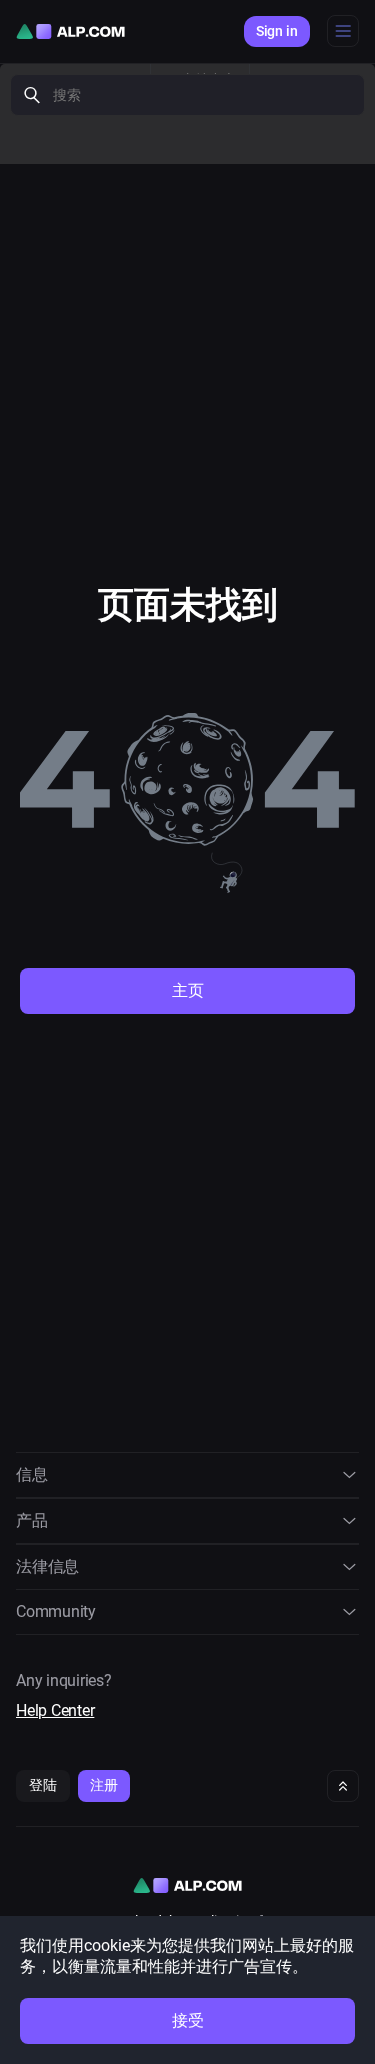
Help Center (55, 1710)
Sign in (277, 31)
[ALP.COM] (70, 31)
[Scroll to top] (343, 1786)
